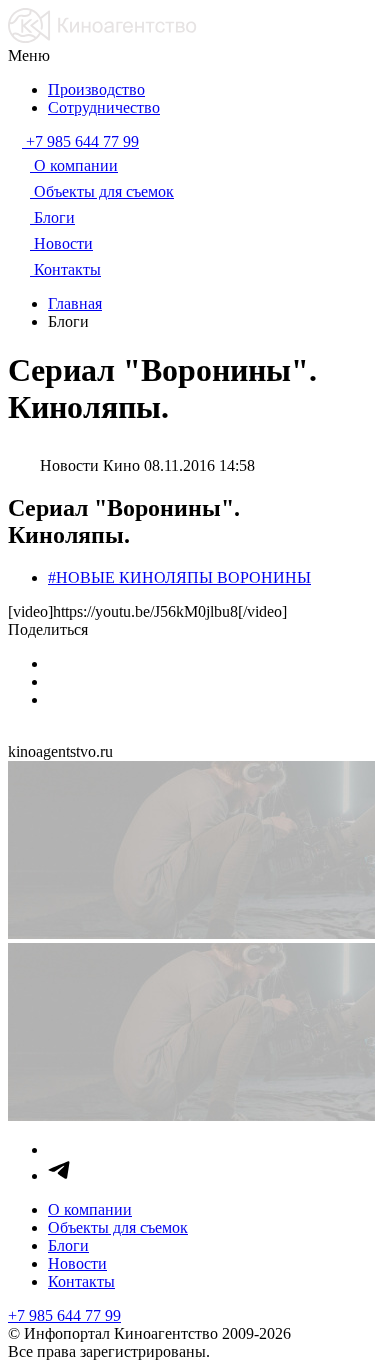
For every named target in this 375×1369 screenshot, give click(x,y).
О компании (90, 1209)
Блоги (68, 1245)
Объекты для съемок (118, 1227)
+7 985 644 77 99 (64, 1315)
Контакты (81, 1281)
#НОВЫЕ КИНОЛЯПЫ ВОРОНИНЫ (179, 577)
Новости (77, 1263)
